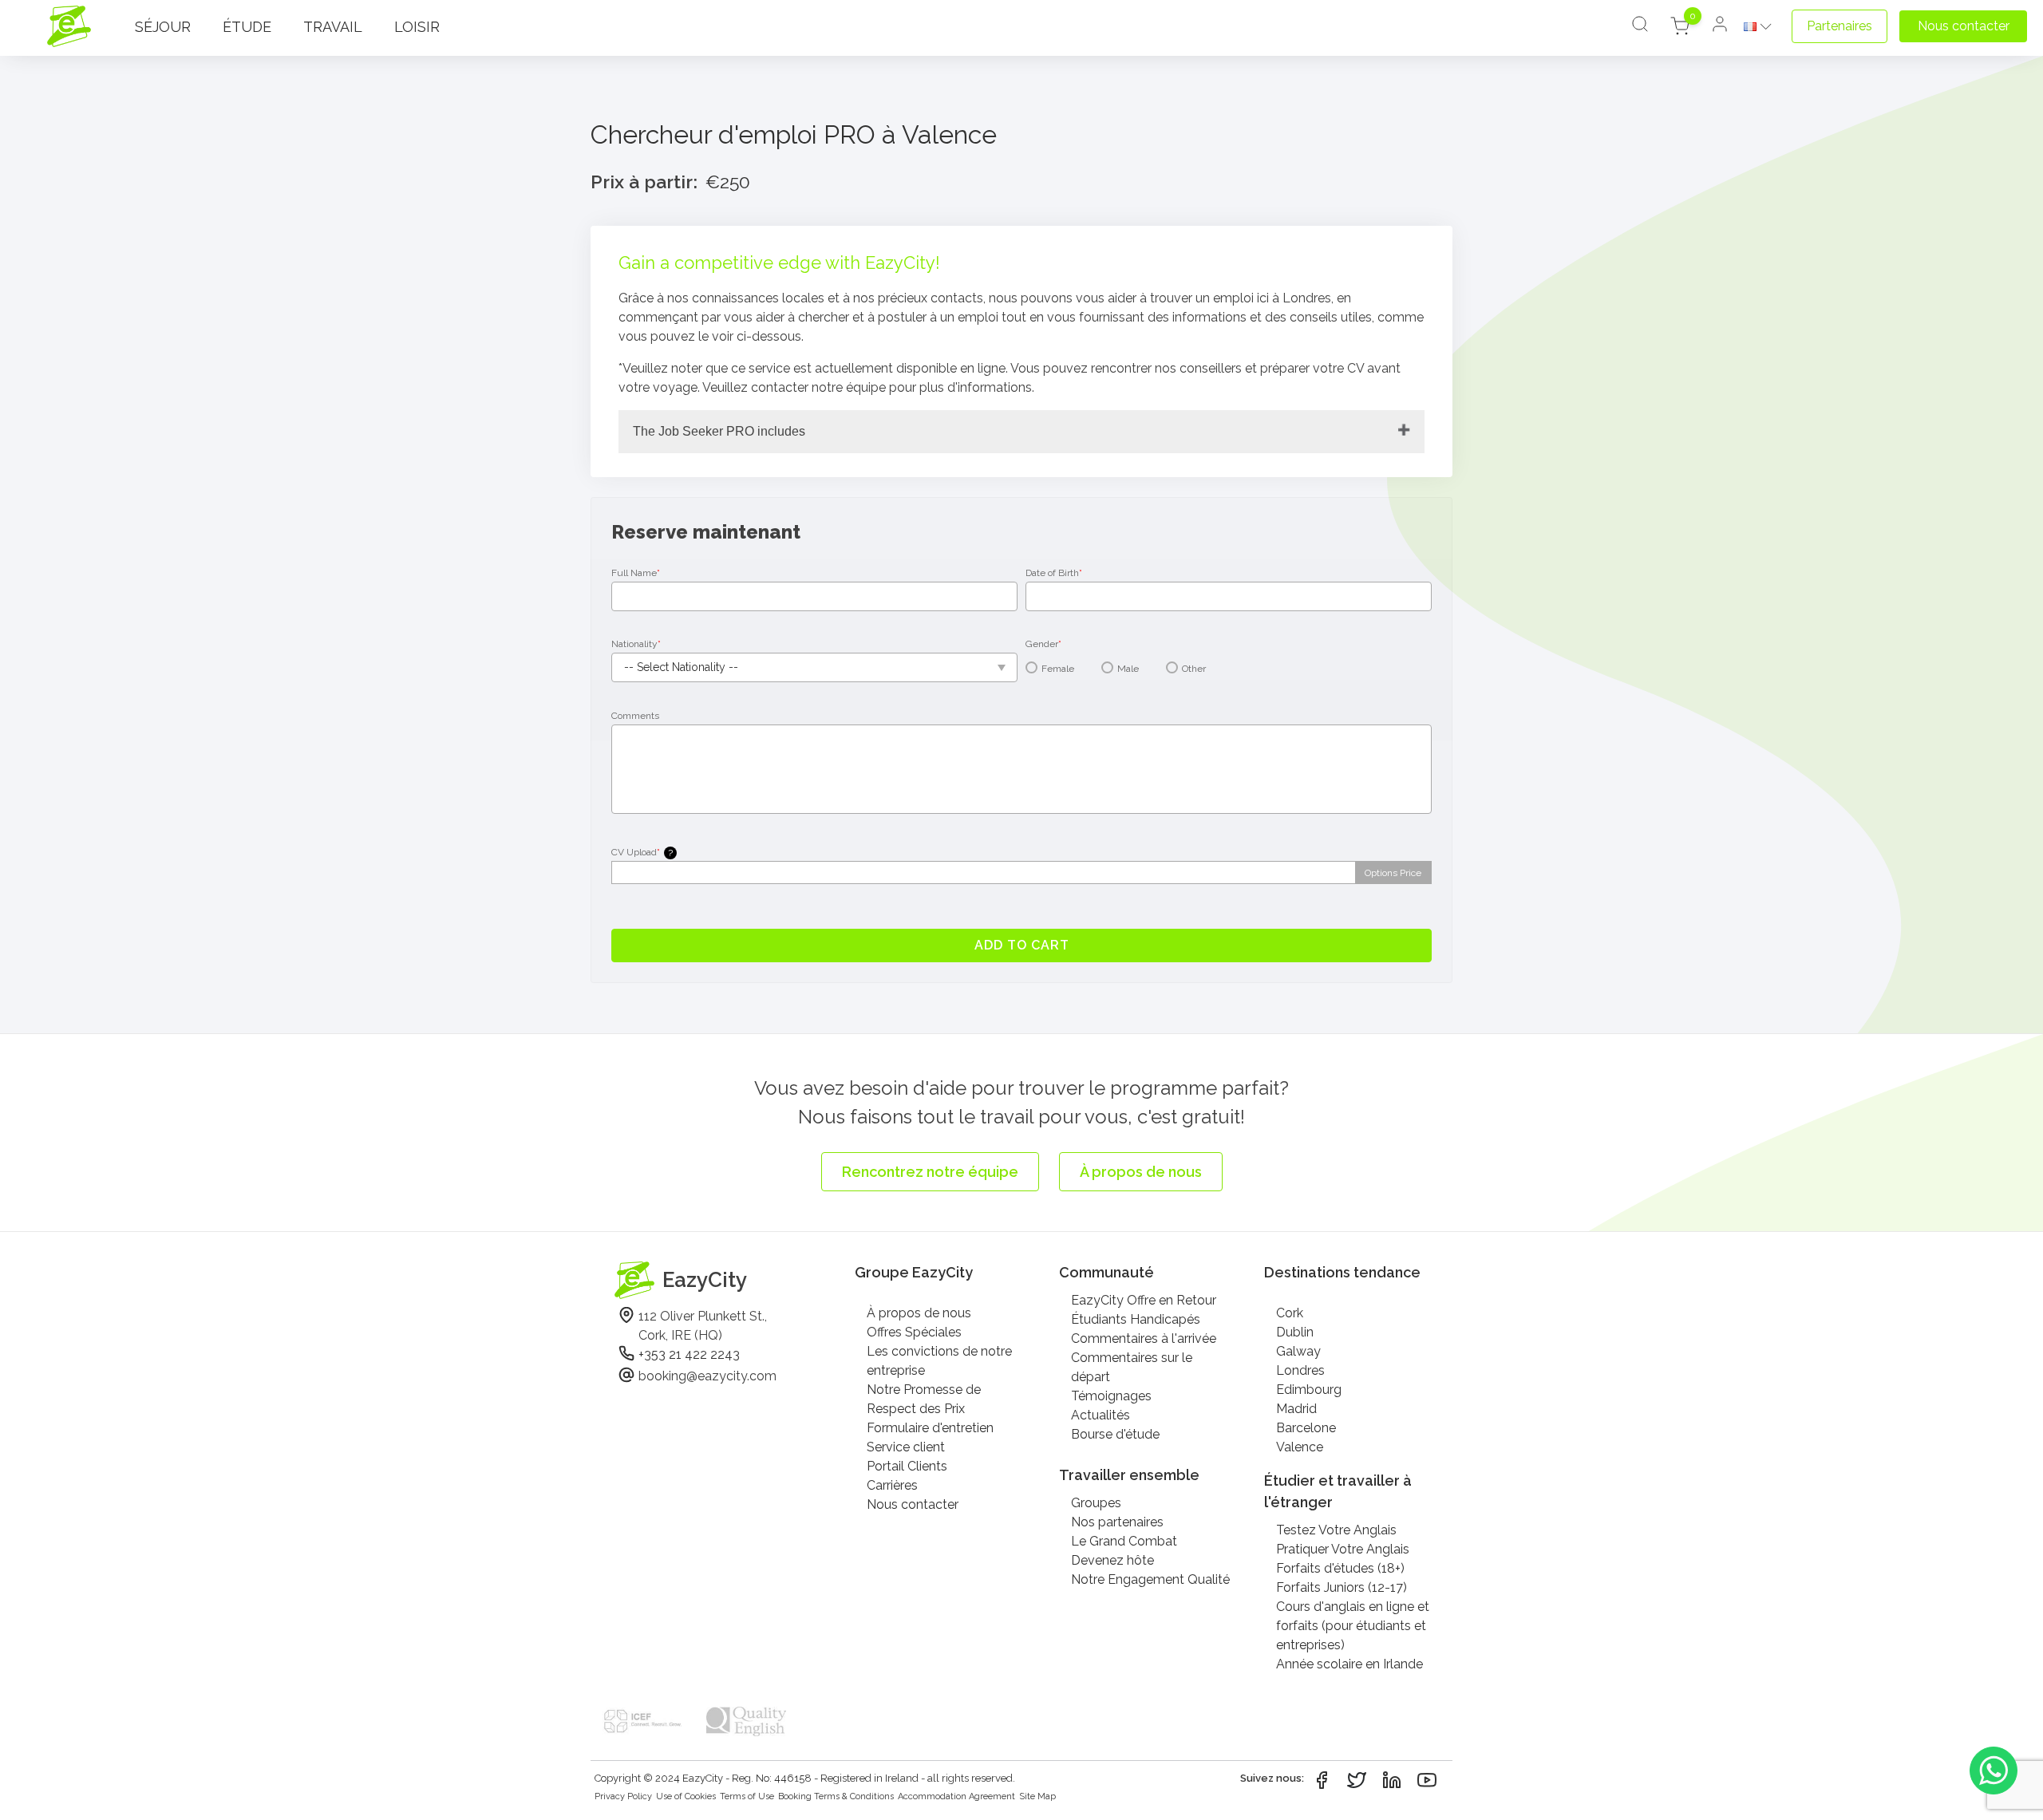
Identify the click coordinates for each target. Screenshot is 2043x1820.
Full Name (636, 573)
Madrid (1296, 1409)
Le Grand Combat (1124, 1541)
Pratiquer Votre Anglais (1343, 1549)
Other (1194, 669)
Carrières (892, 1485)
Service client (906, 1447)
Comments (635, 716)
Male (1128, 669)
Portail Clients (907, 1466)
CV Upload (642, 853)
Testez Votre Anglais (1336, 1530)
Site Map (1037, 1796)
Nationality (636, 644)
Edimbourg (1309, 1390)
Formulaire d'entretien (930, 1428)
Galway (1298, 1351)
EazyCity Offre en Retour (1144, 1300)
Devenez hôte (1112, 1560)
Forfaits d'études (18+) (1340, 1568)
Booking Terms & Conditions (836, 1796)
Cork (1290, 1313)
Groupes (1096, 1503)
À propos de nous (919, 1313)
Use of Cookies (686, 1796)
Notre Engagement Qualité (1150, 1579)
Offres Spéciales (914, 1332)
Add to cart (1022, 945)
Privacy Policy (623, 1796)
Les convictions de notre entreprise (939, 1361)
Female (1058, 669)
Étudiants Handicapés (1136, 1319)
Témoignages (1111, 1396)
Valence (1300, 1447)
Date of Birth (1054, 573)
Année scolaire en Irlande (1349, 1664)
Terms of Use (747, 1796)
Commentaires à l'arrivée (1144, 1338)
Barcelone (1306, 1428)
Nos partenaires (1117, 1522)
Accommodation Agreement (956, 1796)
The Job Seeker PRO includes (719, 431)
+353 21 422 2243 (689, 1354)
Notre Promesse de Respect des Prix (924, 1399)
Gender (1043, 644)
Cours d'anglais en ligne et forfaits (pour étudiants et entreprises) (1353, 1626)
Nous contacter (913, 1504)
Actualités (1101, 1415)
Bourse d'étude (1115, 1434)
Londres (1300, 1370)
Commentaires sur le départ (1132, 1367)
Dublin (1295, 1332)
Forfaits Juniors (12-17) (1342, 1587)
